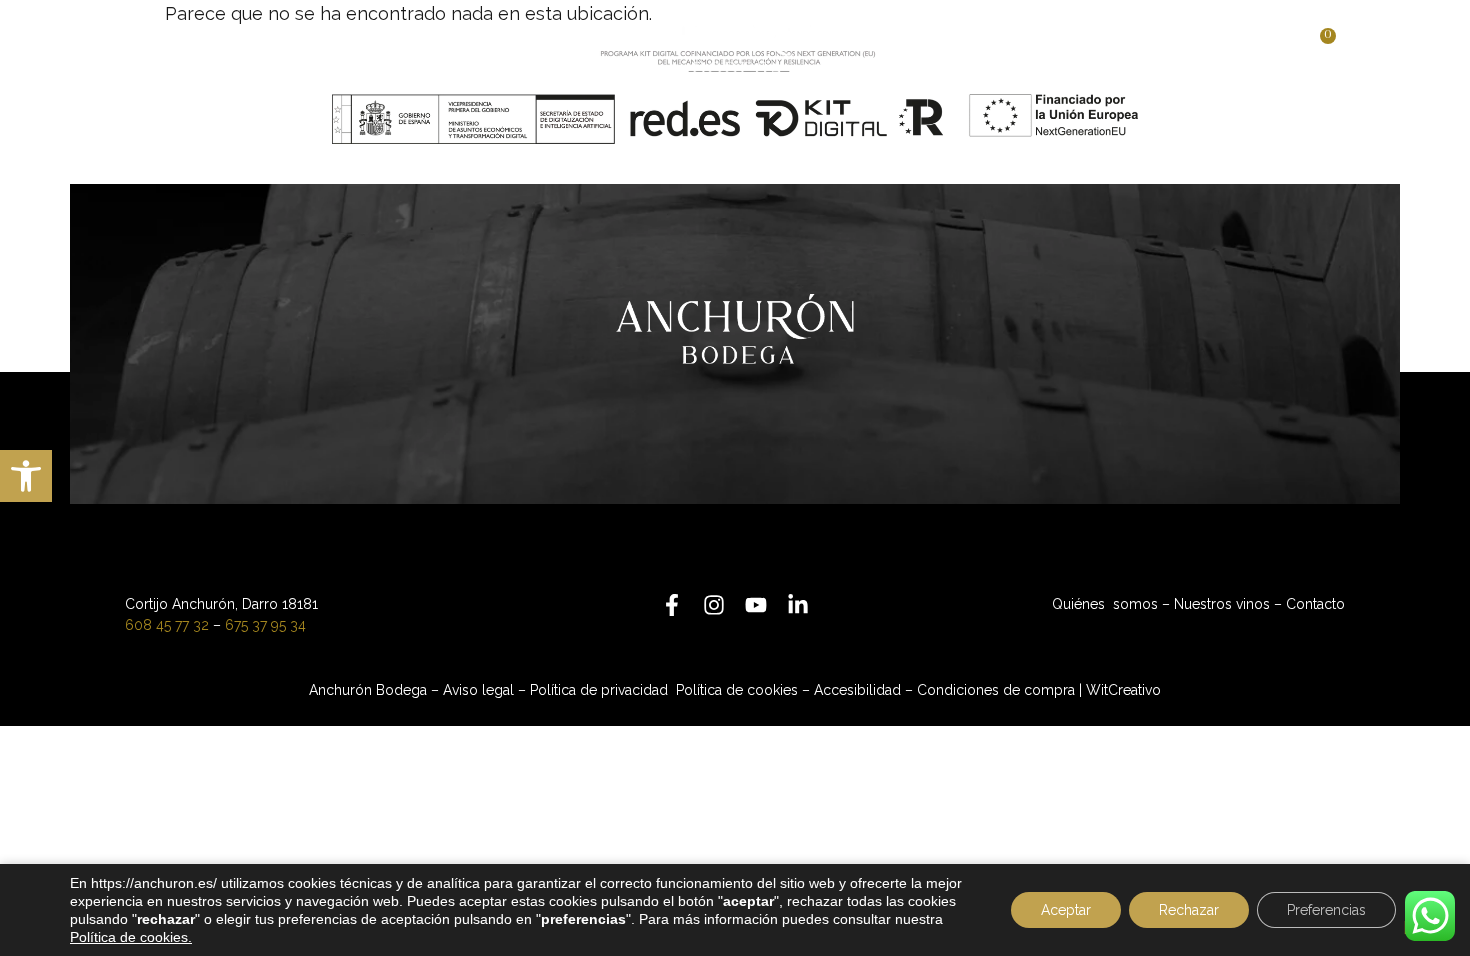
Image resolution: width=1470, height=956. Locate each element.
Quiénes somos (1105, 604)
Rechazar (1189, 910)
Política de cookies (737, 690)
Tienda (937, 47)
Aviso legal (478, 690)
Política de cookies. (131, 937)
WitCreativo (1123, 690)
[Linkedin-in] (798, 605)
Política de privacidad (601, 690)
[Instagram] (714, 605)
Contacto (1061, 47)
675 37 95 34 (265, 625)
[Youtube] (756, 605)
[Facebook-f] (672, 605)
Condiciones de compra (996, 690)
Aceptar (1066, 910)
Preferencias (1326, 910)
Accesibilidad (857, 690)
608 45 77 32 (167, 625)
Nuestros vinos (486, 47)
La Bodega (288, 47)
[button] (26, 476)
